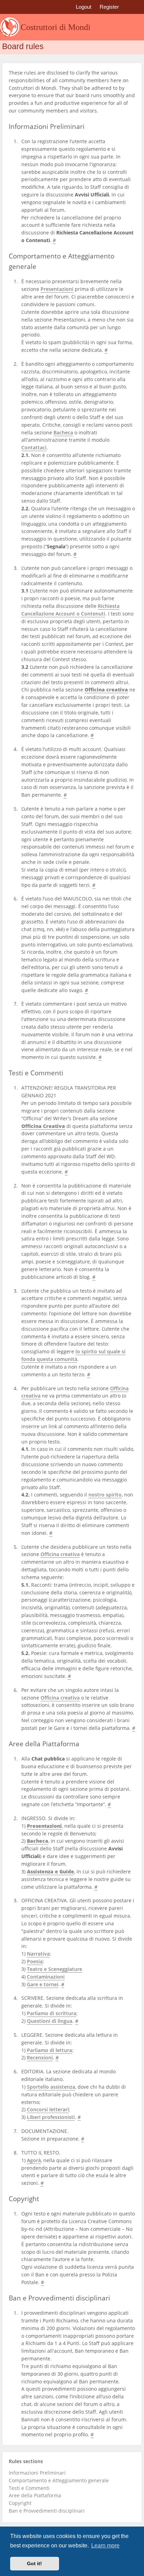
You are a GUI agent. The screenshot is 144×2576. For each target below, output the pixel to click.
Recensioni (40, 2058)
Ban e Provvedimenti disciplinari (47, 2511)
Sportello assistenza (51, 2087)
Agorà (34, 2160)
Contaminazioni (46, 1977)
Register (109, 7)
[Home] (10, 27)
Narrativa (38, 1954)
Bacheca (63, 433)
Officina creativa (60, 1554)
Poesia (35, 1962)
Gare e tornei (43, 1985)
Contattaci (34, 448)
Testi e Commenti (29, 2488)
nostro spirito (105, 1495)
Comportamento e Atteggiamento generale (59, 2481)
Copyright (20, 2503)
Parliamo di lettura (49, 2050)
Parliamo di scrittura (52, 2013)
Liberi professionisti (51, 2117)
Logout (84, 7)
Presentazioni (57, 289)
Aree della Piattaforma (35, 2496)
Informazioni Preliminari (37, 2473)
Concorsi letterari (48, 2110)
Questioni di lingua (50, 2021)
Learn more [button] (105, 2546)
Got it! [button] (34, 2563)
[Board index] (8, 8)
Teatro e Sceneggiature (55, 1969)
